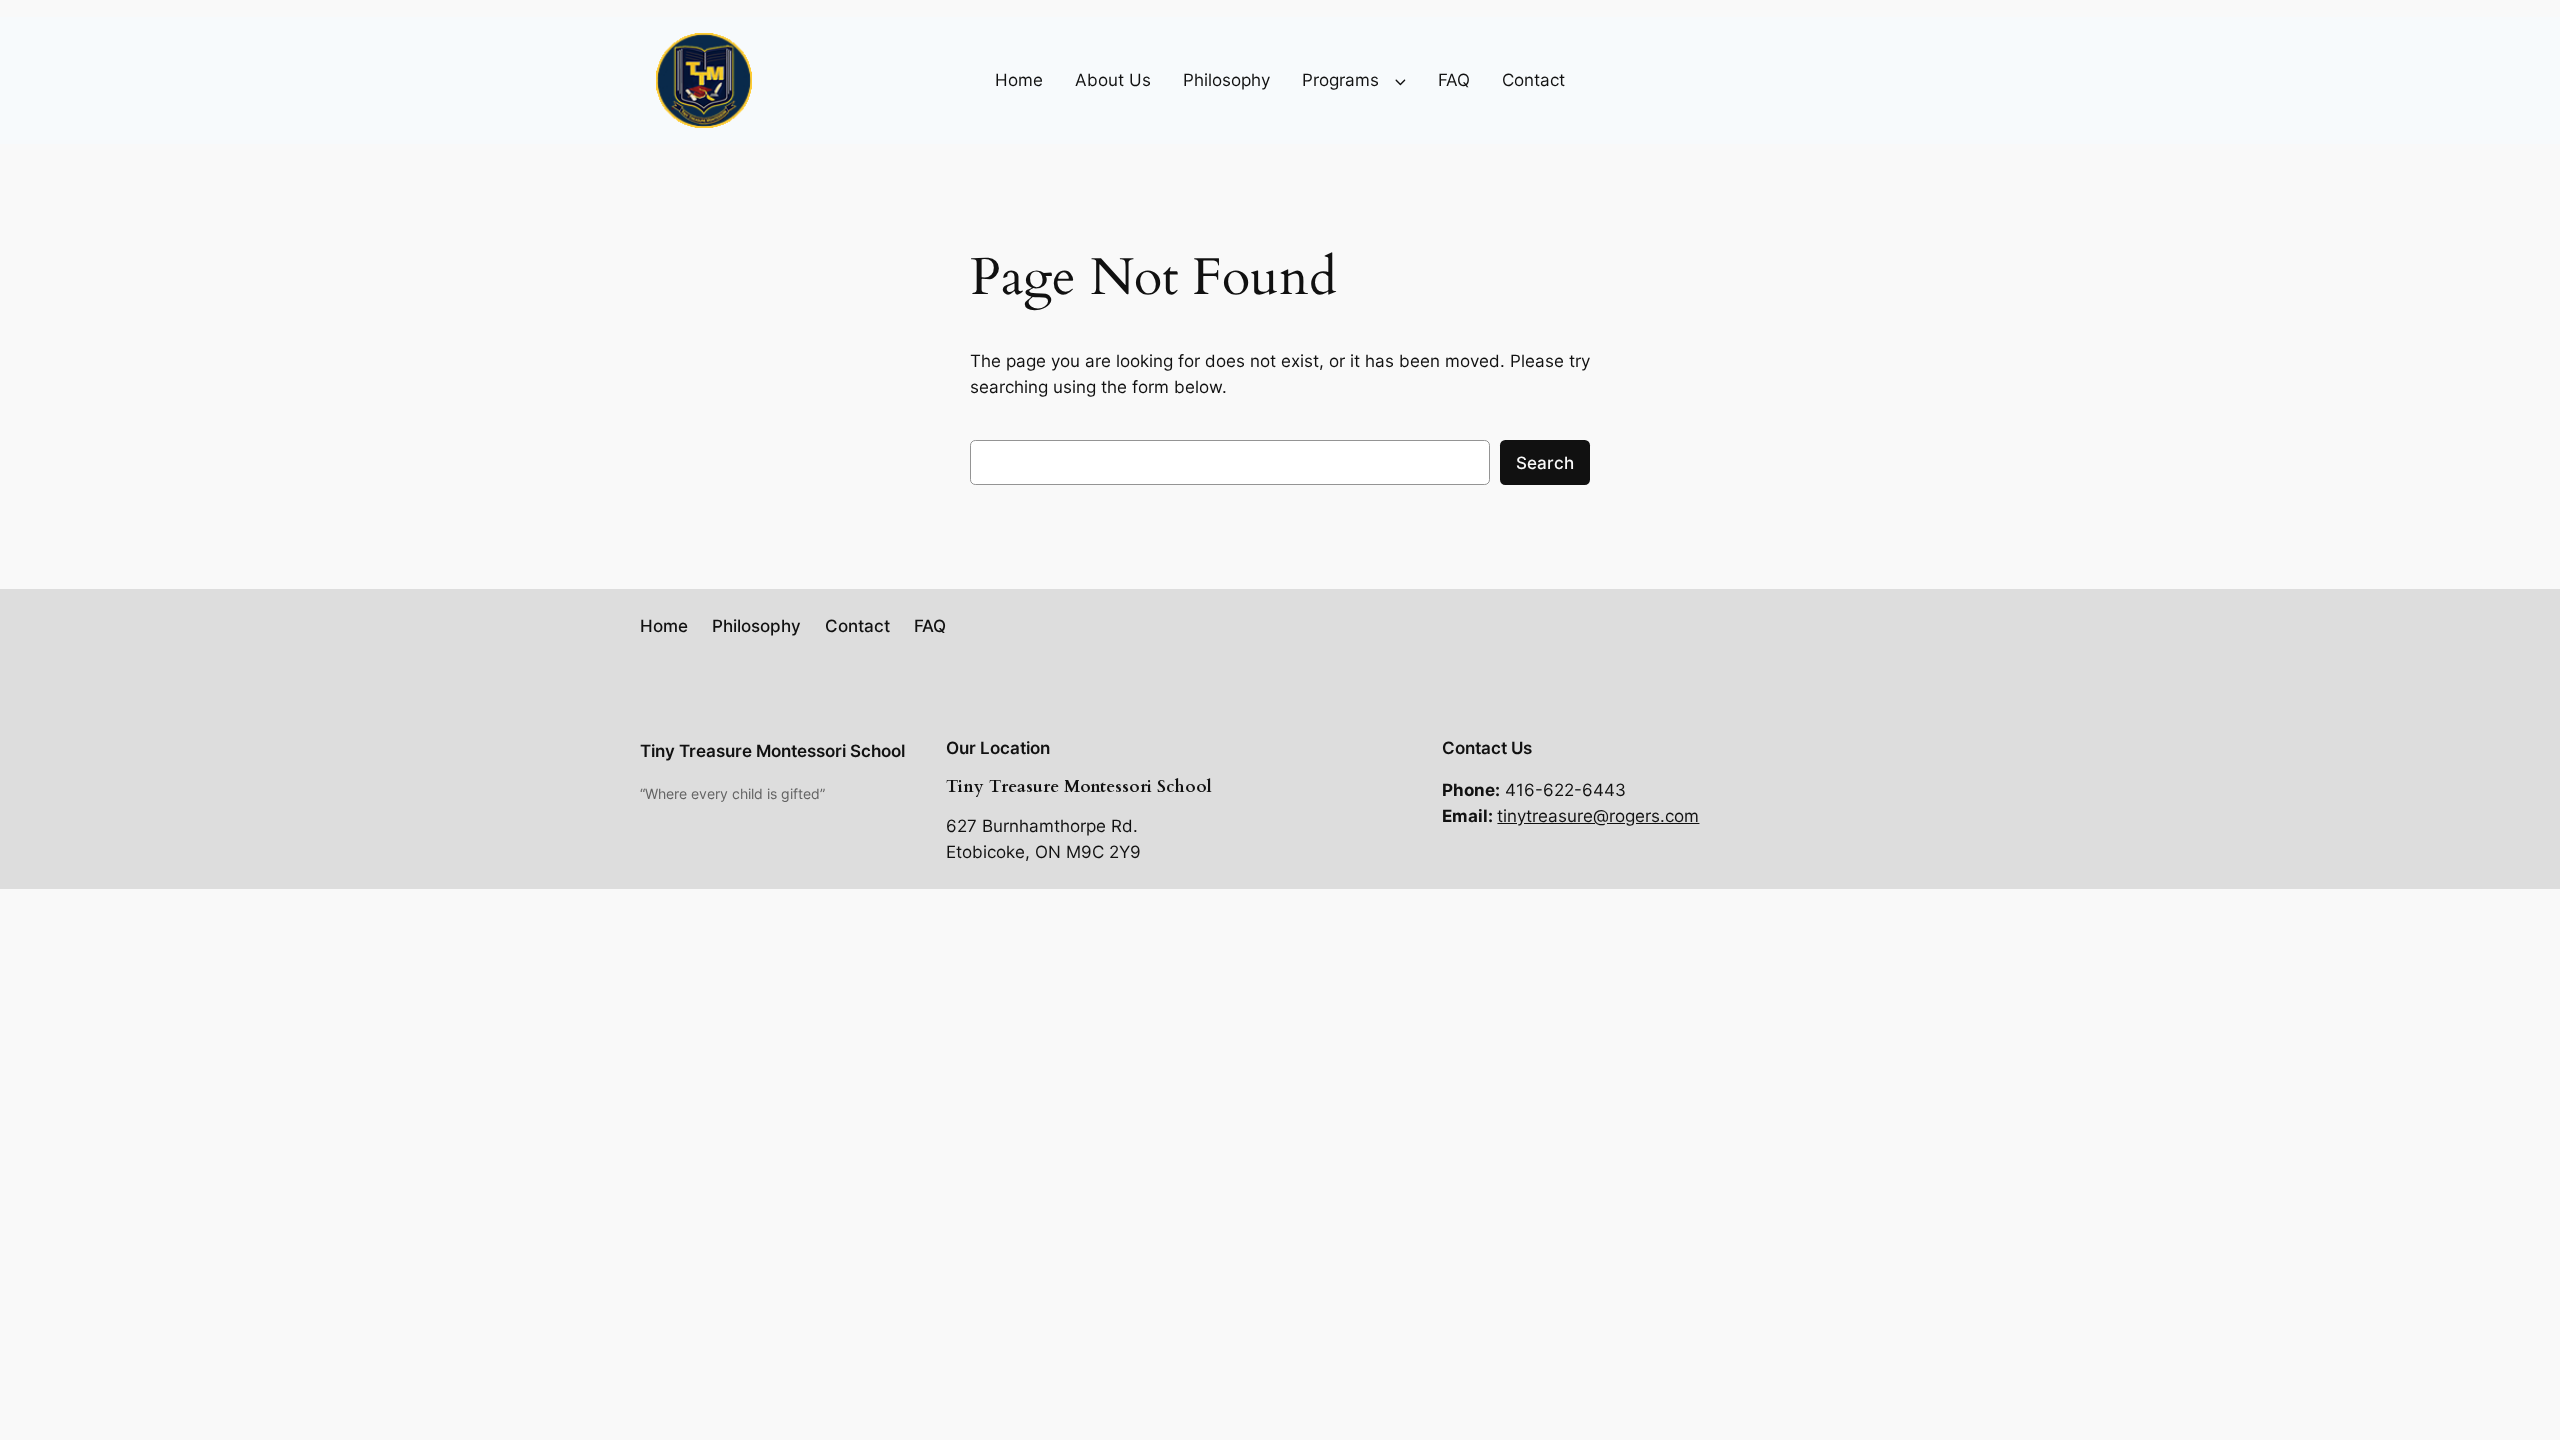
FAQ (1454, 80)
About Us (1113, 80)
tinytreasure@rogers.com (1598, 816)
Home (1019, 80)
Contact (1533, 80)
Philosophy (1226, 80)
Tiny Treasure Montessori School (772, 751)
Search (1545, 463)
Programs (1340, 80)
